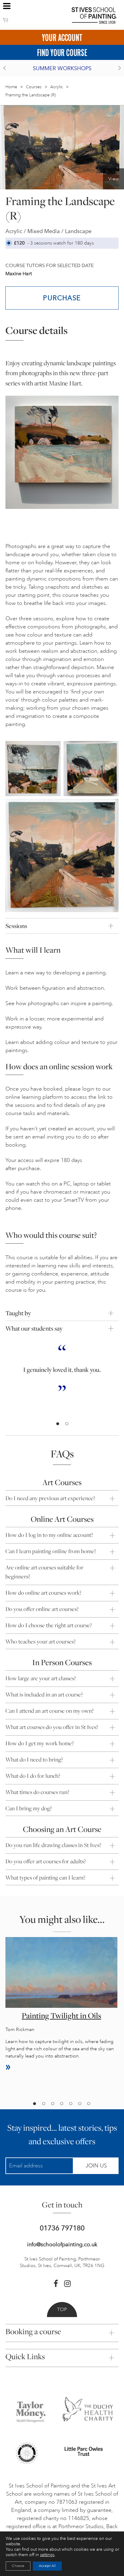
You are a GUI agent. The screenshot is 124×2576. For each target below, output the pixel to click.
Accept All (47, 2566)
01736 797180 (62, 2228)
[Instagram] (67, 2284)
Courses (34, 87)
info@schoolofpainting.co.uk (62, 2244)
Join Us (96, 2166)
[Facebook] (56, 2284)
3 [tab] (52, 2104)
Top (62, 2310)
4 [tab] (61, 2104)
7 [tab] (88, 2104)
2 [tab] (67, 1424)
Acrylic (57, 87)
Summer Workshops (62, 68)
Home (11, 87)
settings (47, 2555)
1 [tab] (57, 1424)
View (114, 179)
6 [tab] (79, 2104)
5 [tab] (70, 2104)
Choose (18, 2566)
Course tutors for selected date (50, 265)
